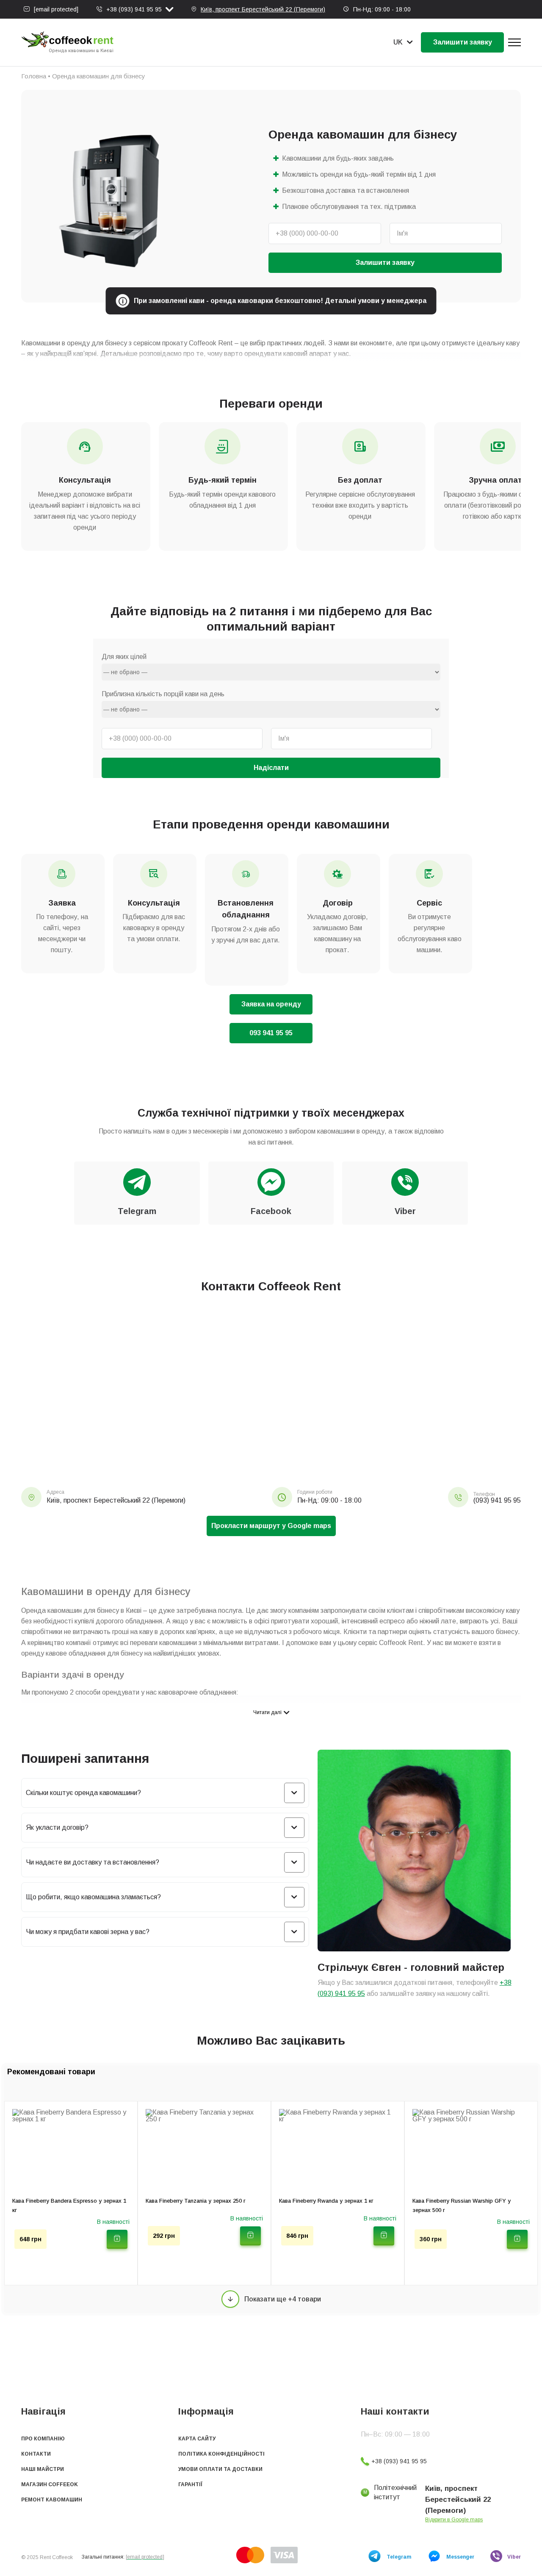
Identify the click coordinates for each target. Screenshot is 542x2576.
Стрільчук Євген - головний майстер (411, 1967)
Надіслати (271, 768)
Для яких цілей (124, 657)
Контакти (36, 2454)
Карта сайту (197, 2439)
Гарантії (190, 2484)
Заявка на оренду (271, 1004)
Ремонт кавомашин (52, 2500)
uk (398, 42)
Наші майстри (43, 2469)
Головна (34, 76)
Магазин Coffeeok (50, 2484)
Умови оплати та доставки (220, 2469)
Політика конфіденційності (221, 2454)
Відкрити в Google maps (454, 2520)
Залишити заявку (463, 42)
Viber (514, 2557)
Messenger (460, 2557)
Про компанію (43, 2439)
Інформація (206, 2411)
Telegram (399, 2557)
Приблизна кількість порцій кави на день (163, 694)
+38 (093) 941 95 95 (134, 9)
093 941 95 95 (271, 1033)
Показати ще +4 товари (283, 2299)
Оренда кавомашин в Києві (81, 51)
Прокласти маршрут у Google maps (271, 1526)
